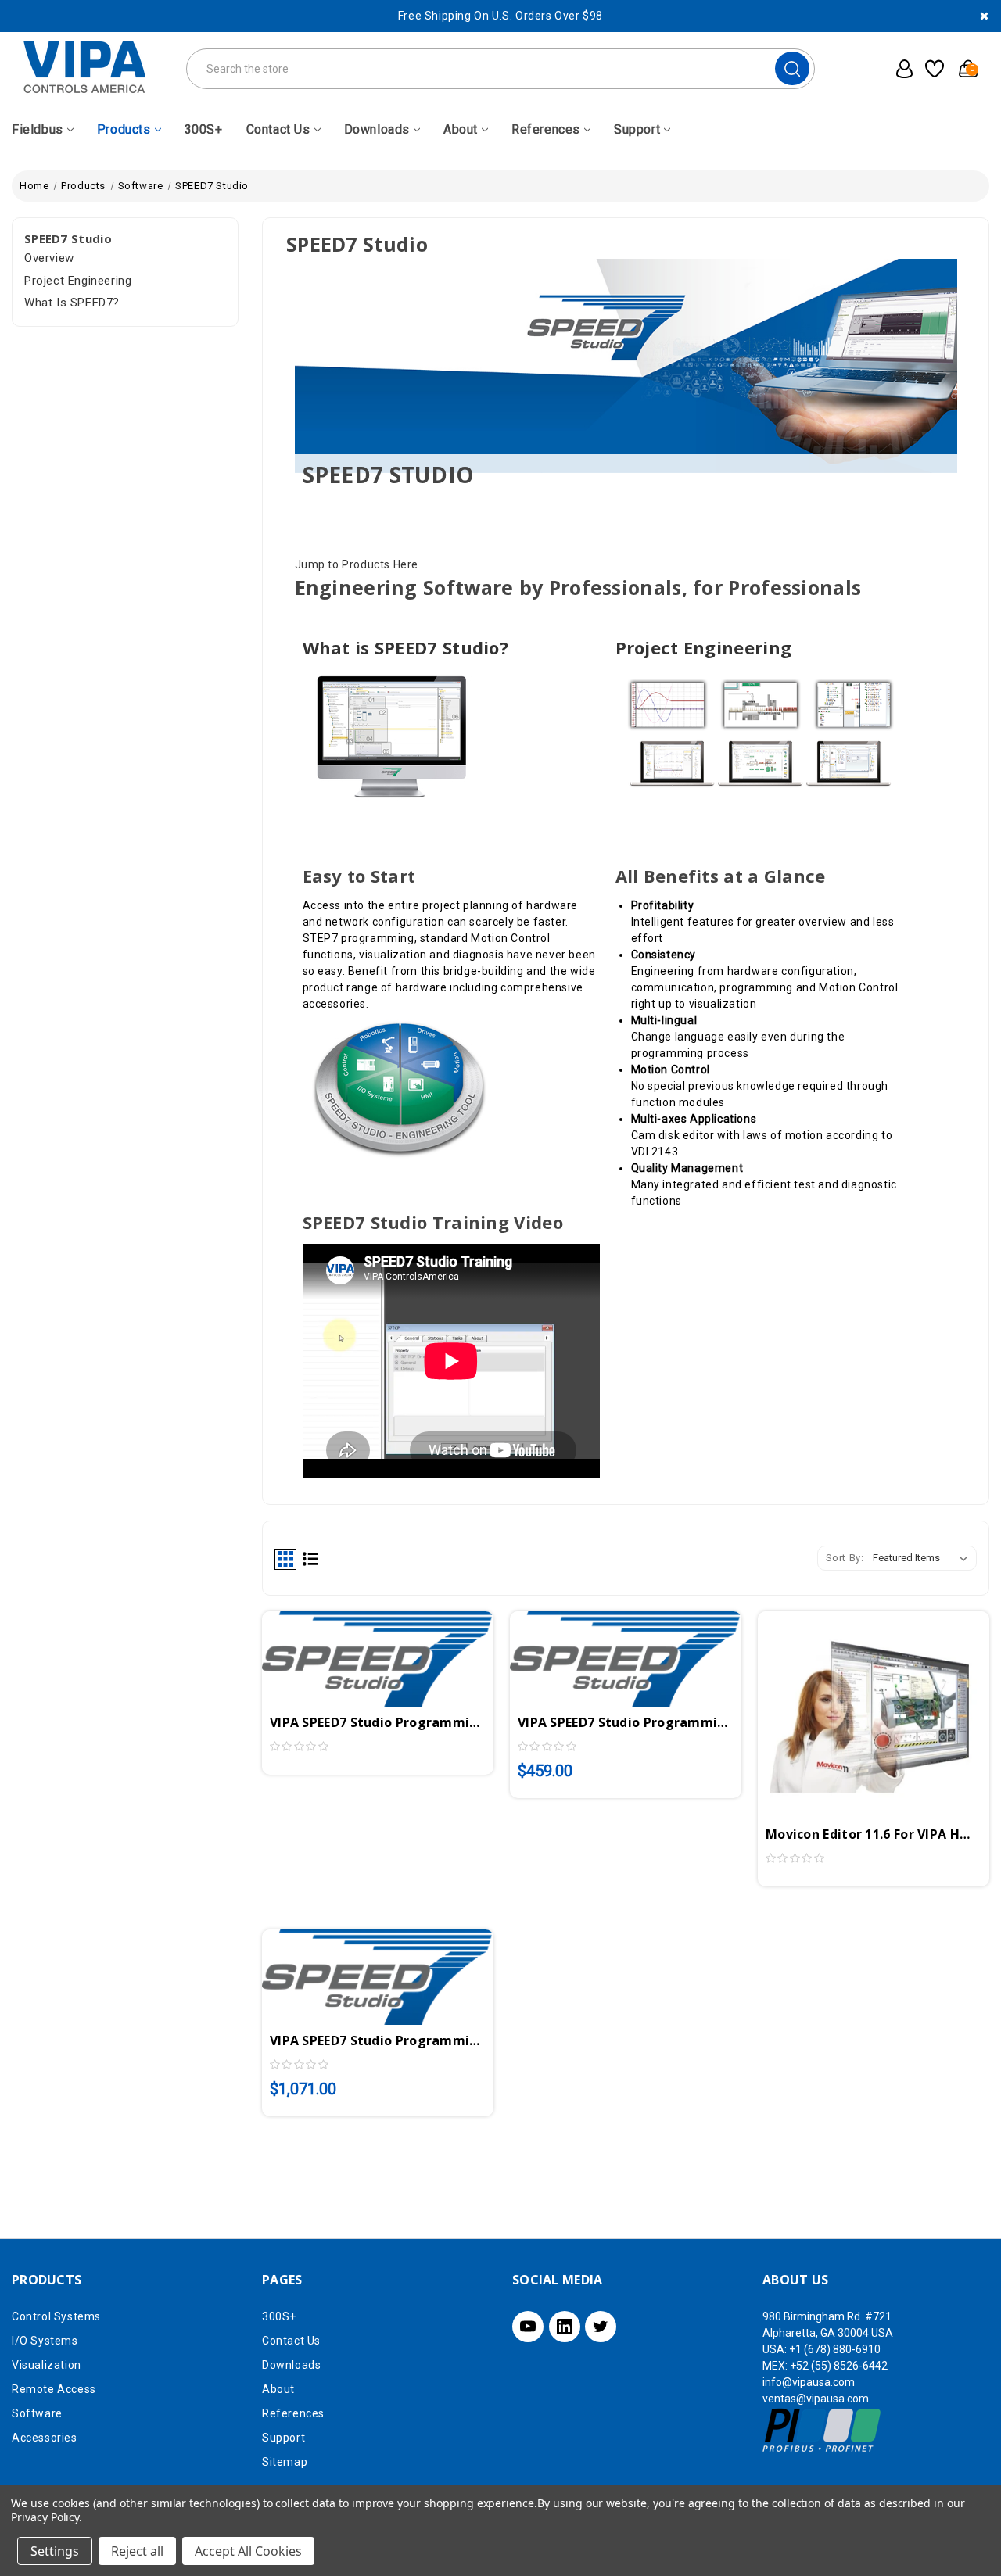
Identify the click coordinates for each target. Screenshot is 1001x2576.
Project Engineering (78, 281)
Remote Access (54, 2389)
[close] (984, 16)
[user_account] (900, 69)
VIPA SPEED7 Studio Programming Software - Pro (378, 2040)
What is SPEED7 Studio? (406, 647)
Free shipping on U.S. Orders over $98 (500, 16)
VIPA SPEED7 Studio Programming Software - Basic (626, 1722)
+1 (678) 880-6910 (835, 2349)
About (461, 129)
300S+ (204, 129)
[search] (792, 68)
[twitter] (601, 2327)
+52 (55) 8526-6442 (839, 2366)
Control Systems (56, 2316)
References (546, 129)
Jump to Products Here (357, 564)
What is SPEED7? (72, 303)
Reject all (137, 2551)
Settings (55, 2551)
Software (37, 2413)
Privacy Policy (45, 2517)
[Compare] (396, 1652)
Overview (49, 258)
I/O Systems (45, 2341)
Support (637, 129)
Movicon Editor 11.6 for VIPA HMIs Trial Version (874, 1834)
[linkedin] (565, 2327)
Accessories (45, 2438)
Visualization (47, 2365)
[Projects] (932, 69)
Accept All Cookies (248, 2551)
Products (124, 129)
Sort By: (845, 1558)
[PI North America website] (822, 2430)
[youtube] (528, 2327)
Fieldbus (38, 129)
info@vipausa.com (809, 2382)
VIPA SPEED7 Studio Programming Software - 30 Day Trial (378, 1722)
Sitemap (285, 2462)
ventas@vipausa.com (816, 2399)
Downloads (377, 129)
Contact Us (278, 129)
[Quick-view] (359, 1652)
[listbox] (923, 1558)
